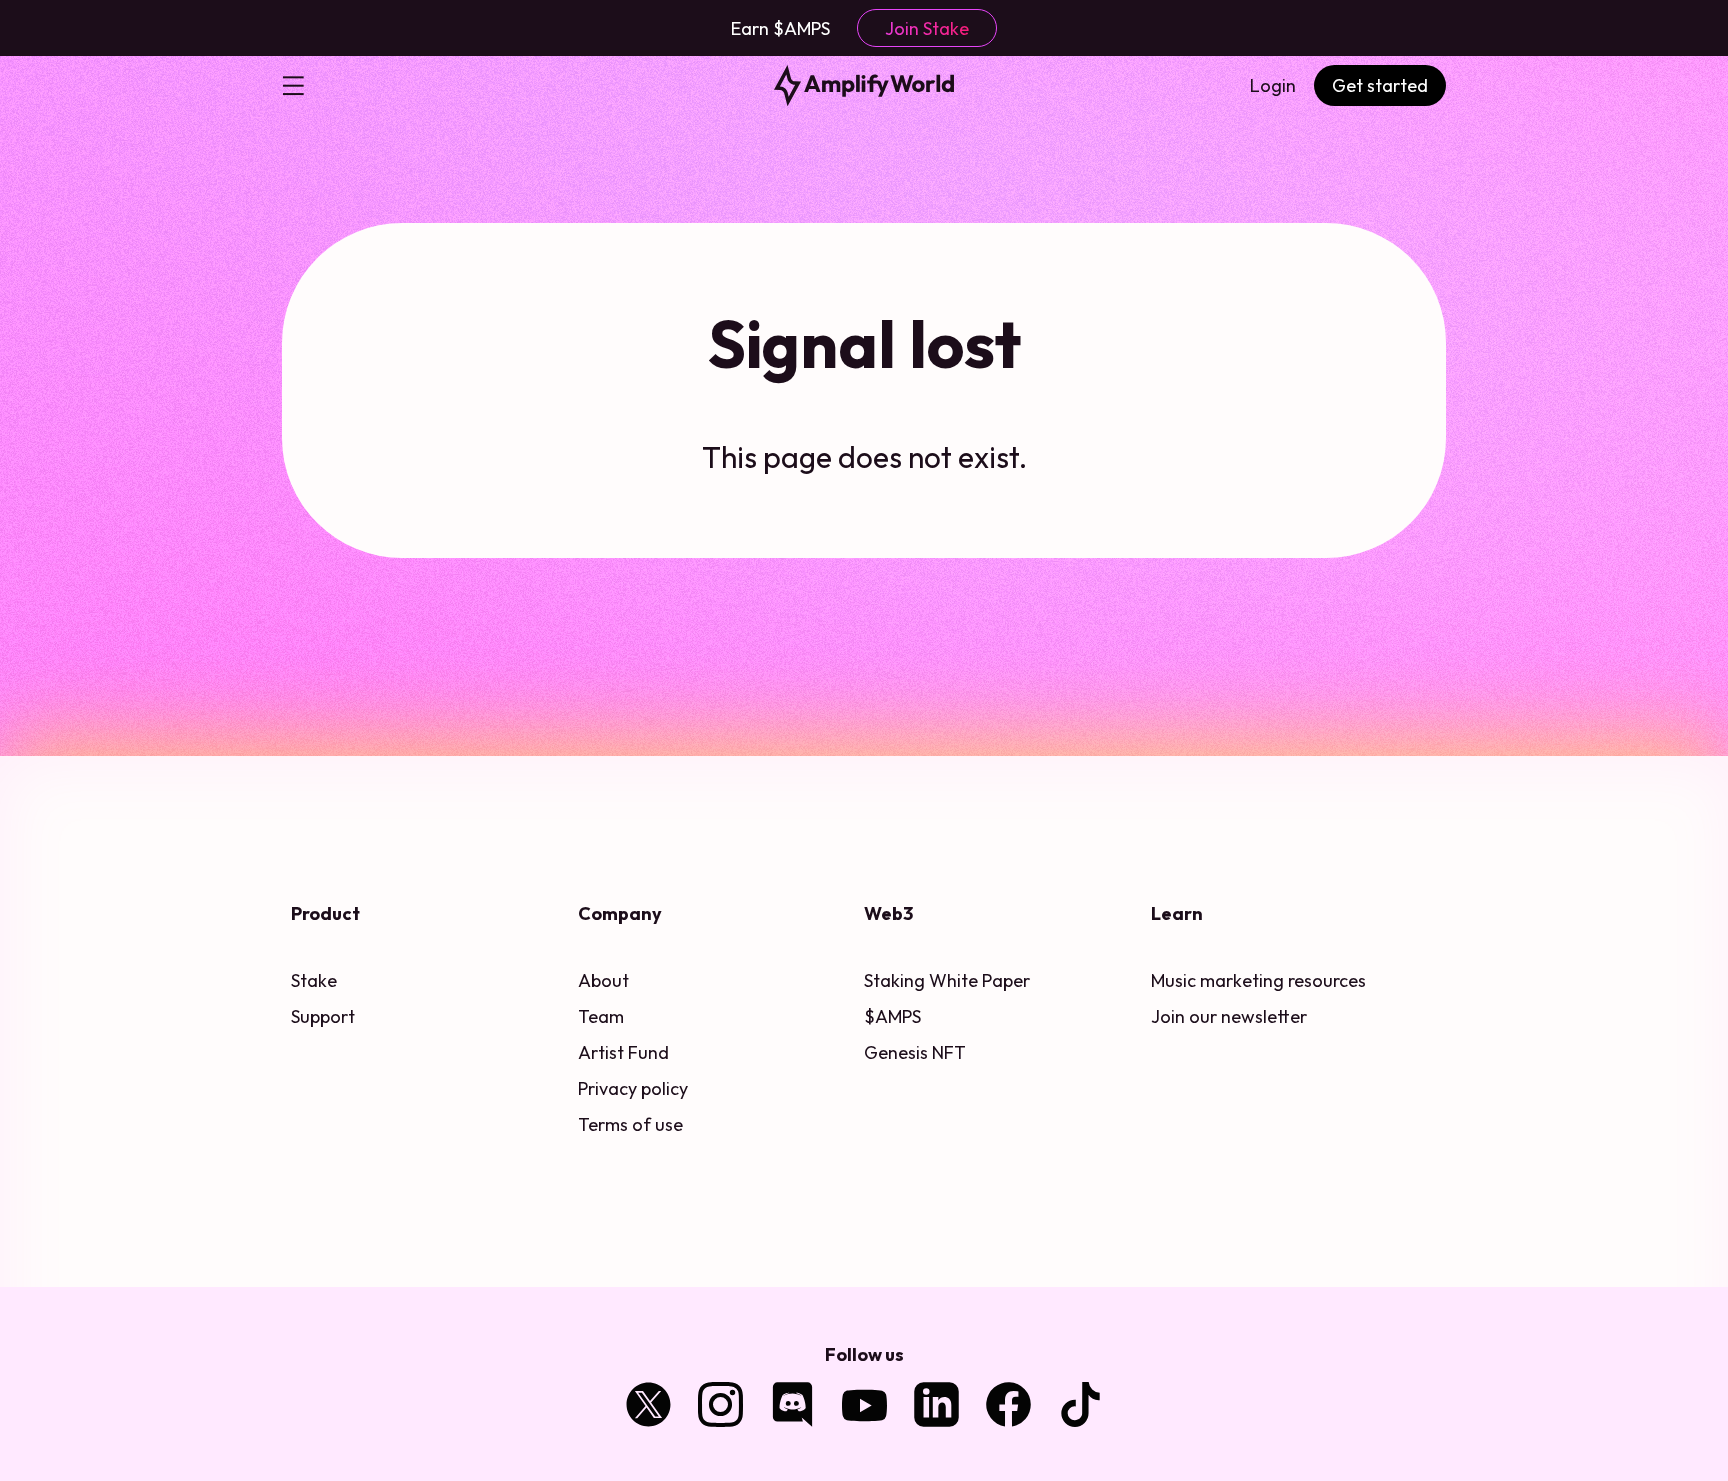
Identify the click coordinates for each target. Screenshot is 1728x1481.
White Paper (979, 980)
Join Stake (927, 28)
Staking (894, 980)
